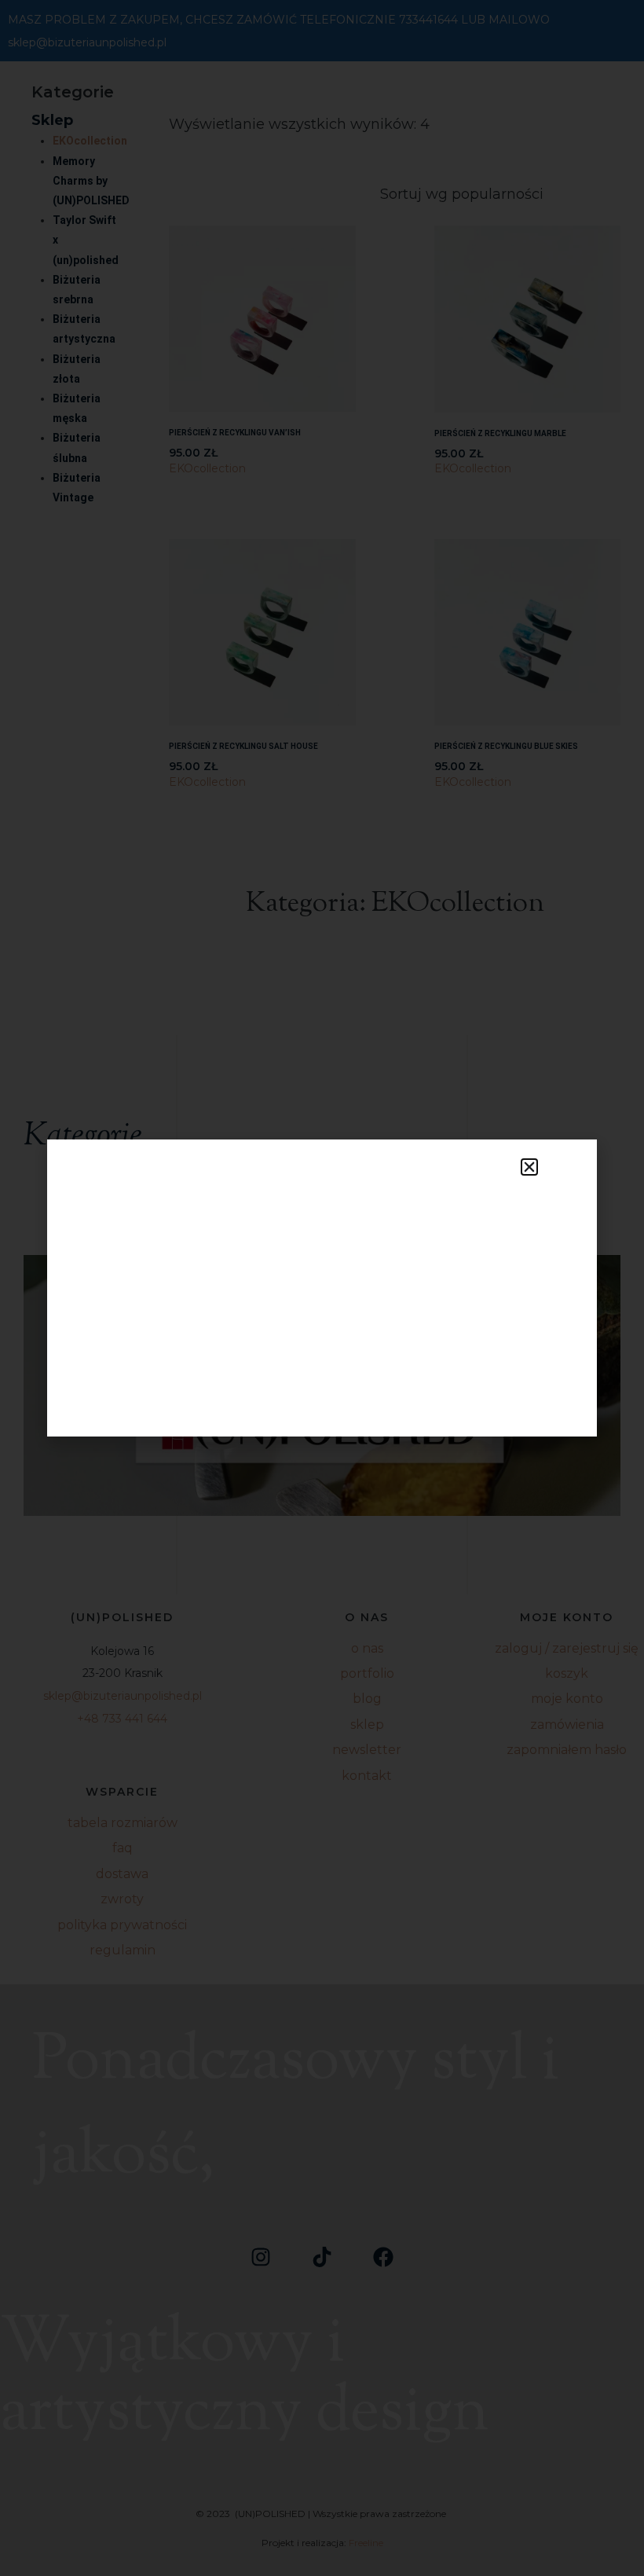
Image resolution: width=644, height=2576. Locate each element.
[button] (529, 1167)
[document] (322, 1288)
